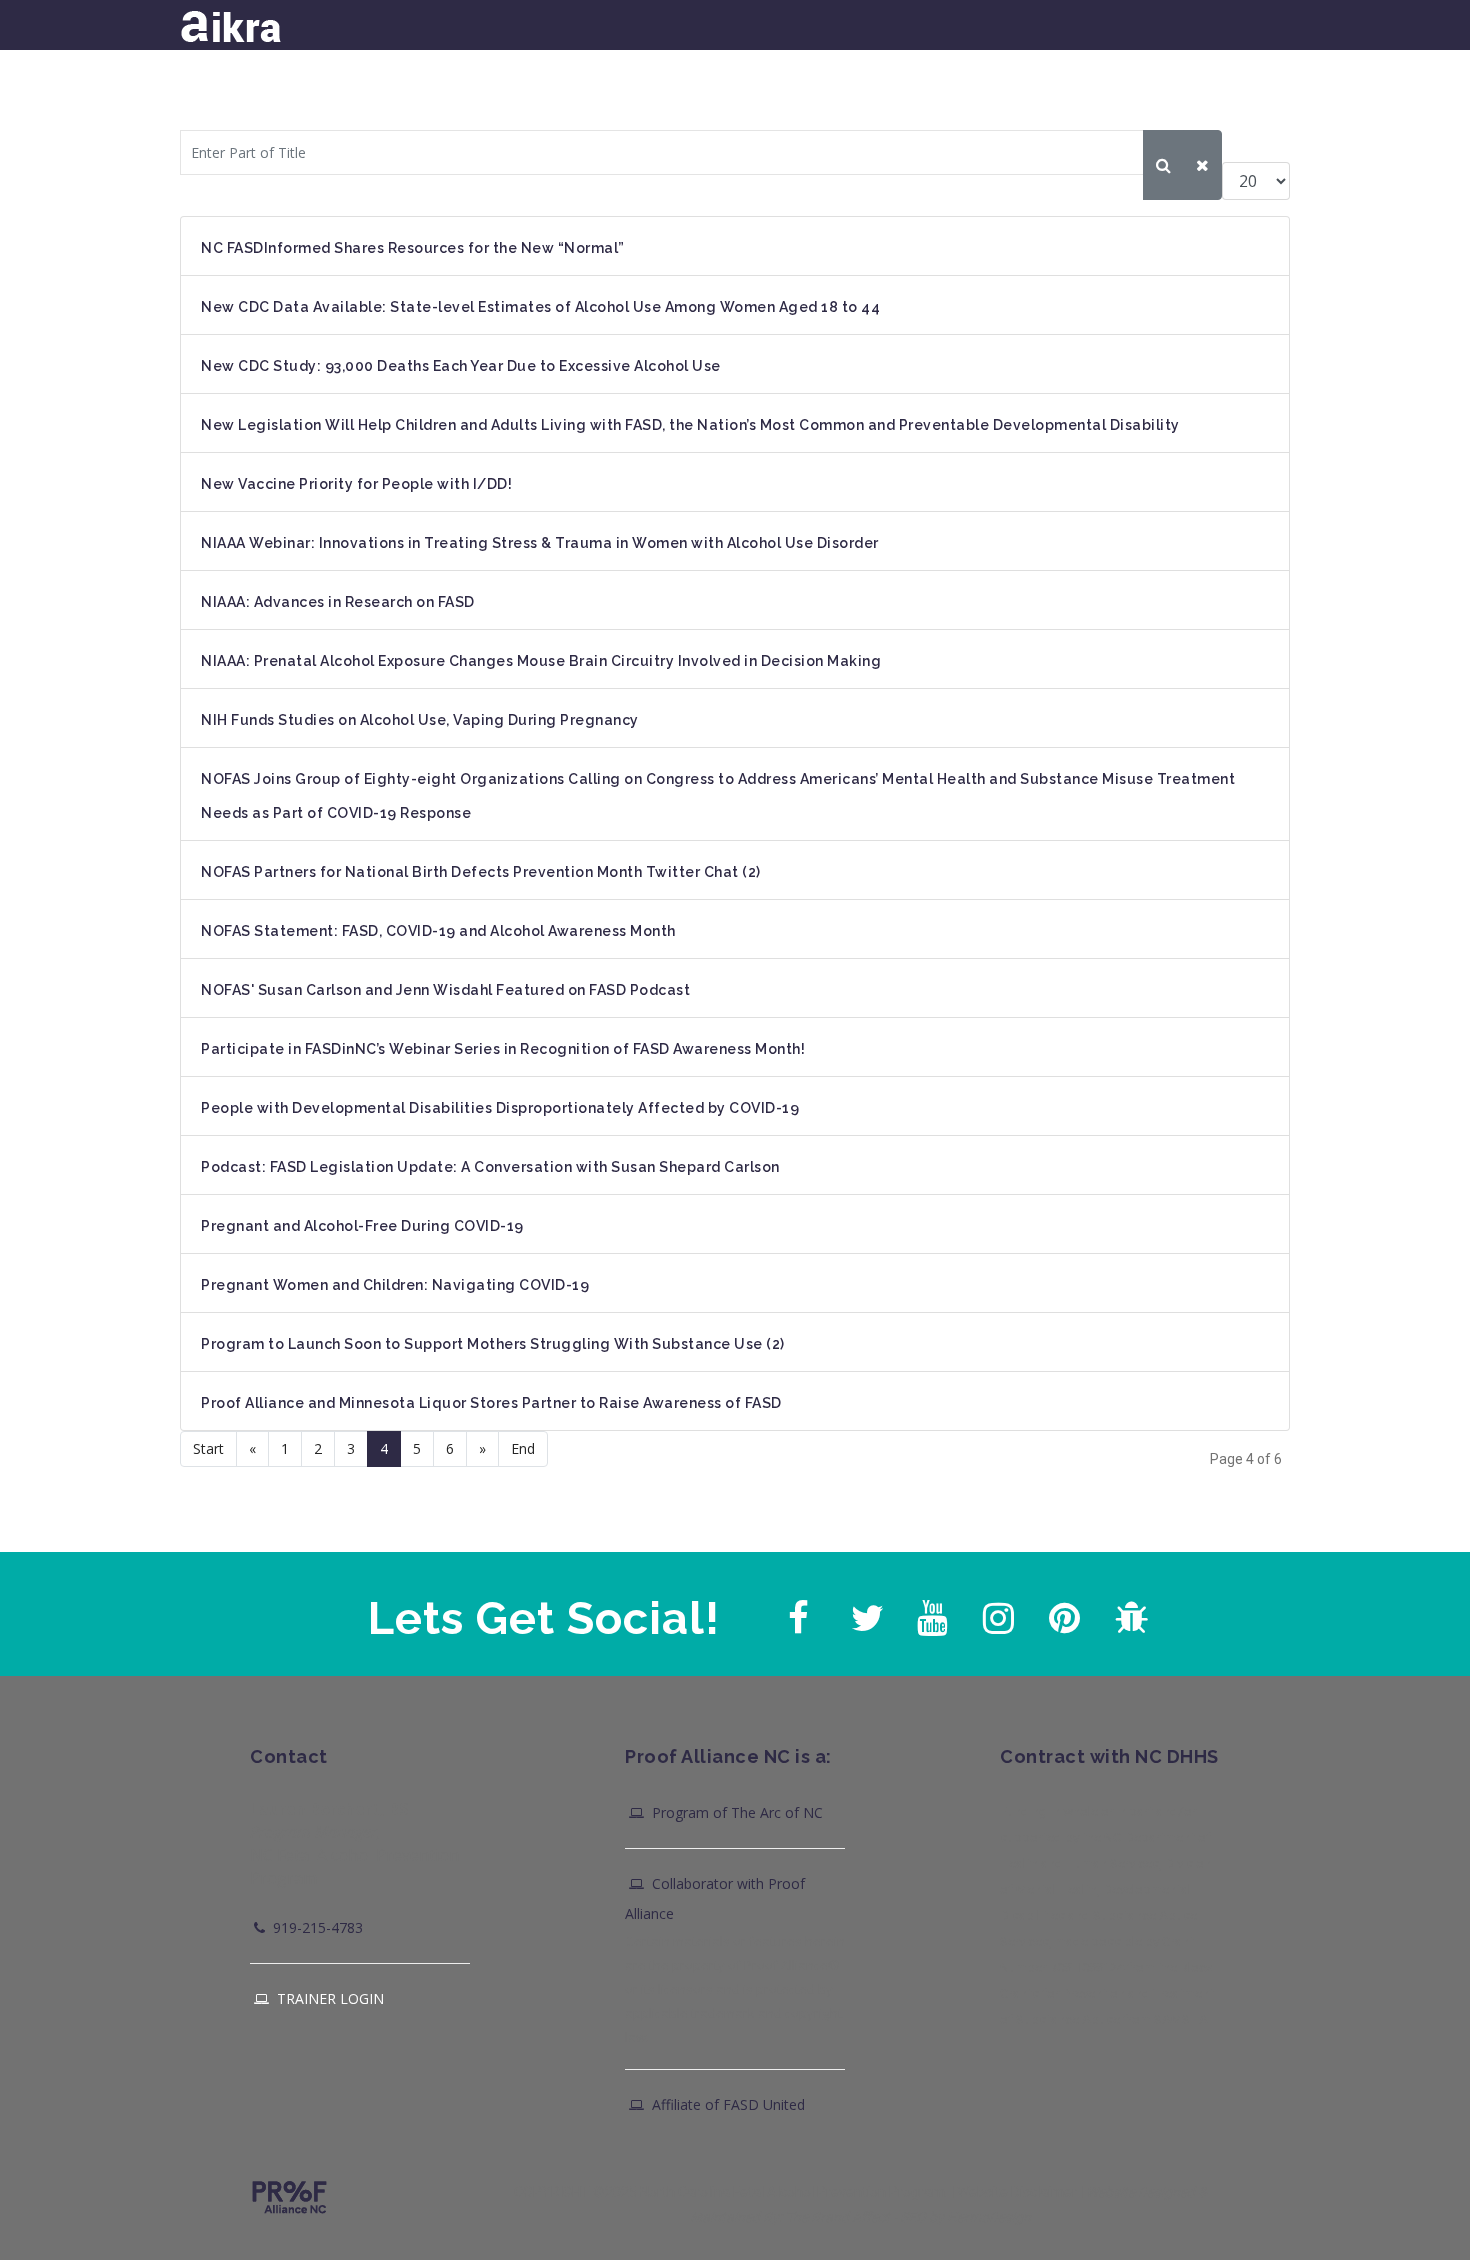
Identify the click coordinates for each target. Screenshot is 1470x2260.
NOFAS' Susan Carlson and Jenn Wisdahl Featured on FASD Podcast (445, 990)
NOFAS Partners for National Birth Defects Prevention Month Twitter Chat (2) (481, 872)
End (523, 1448)
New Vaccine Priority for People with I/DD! (356, 484)
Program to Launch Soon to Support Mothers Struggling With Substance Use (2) (493, 1344)
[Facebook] (798, 1613)
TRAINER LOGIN (328, 1998)
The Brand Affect (837, 2217)
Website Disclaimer (1017, 2192)
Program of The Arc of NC (735, 1812)
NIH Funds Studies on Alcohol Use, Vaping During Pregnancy (420, 720)
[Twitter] (864, 1613)
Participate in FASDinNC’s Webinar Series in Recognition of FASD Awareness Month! (503, 1049)
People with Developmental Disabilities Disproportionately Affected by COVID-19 (500, 1108)
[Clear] (1202, 165)
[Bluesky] (1128, 1613)
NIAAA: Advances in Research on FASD (338, 602)
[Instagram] (996, 1613)
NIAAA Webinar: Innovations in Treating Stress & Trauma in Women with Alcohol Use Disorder (540, 543)
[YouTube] (930, 1613)
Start (208, 1448)
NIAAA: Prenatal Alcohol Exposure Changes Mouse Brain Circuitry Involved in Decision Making (541, 661)
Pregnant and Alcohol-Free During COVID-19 (362, 1226)
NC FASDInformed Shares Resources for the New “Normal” (413, 248)
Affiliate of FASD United (726, 2104)
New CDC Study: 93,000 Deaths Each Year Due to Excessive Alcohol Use (461, 366)
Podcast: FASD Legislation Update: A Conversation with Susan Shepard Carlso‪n (490, 1167)
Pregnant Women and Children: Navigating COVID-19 (395, 1285)
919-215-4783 (316, 1927)
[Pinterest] (1062, 1613)
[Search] (1163, 165)
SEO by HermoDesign (965, 2217)
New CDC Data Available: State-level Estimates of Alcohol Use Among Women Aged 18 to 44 (540, 307)
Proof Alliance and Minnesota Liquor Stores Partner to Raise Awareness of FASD (491, 1403)
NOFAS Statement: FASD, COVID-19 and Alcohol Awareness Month (438, 931)
